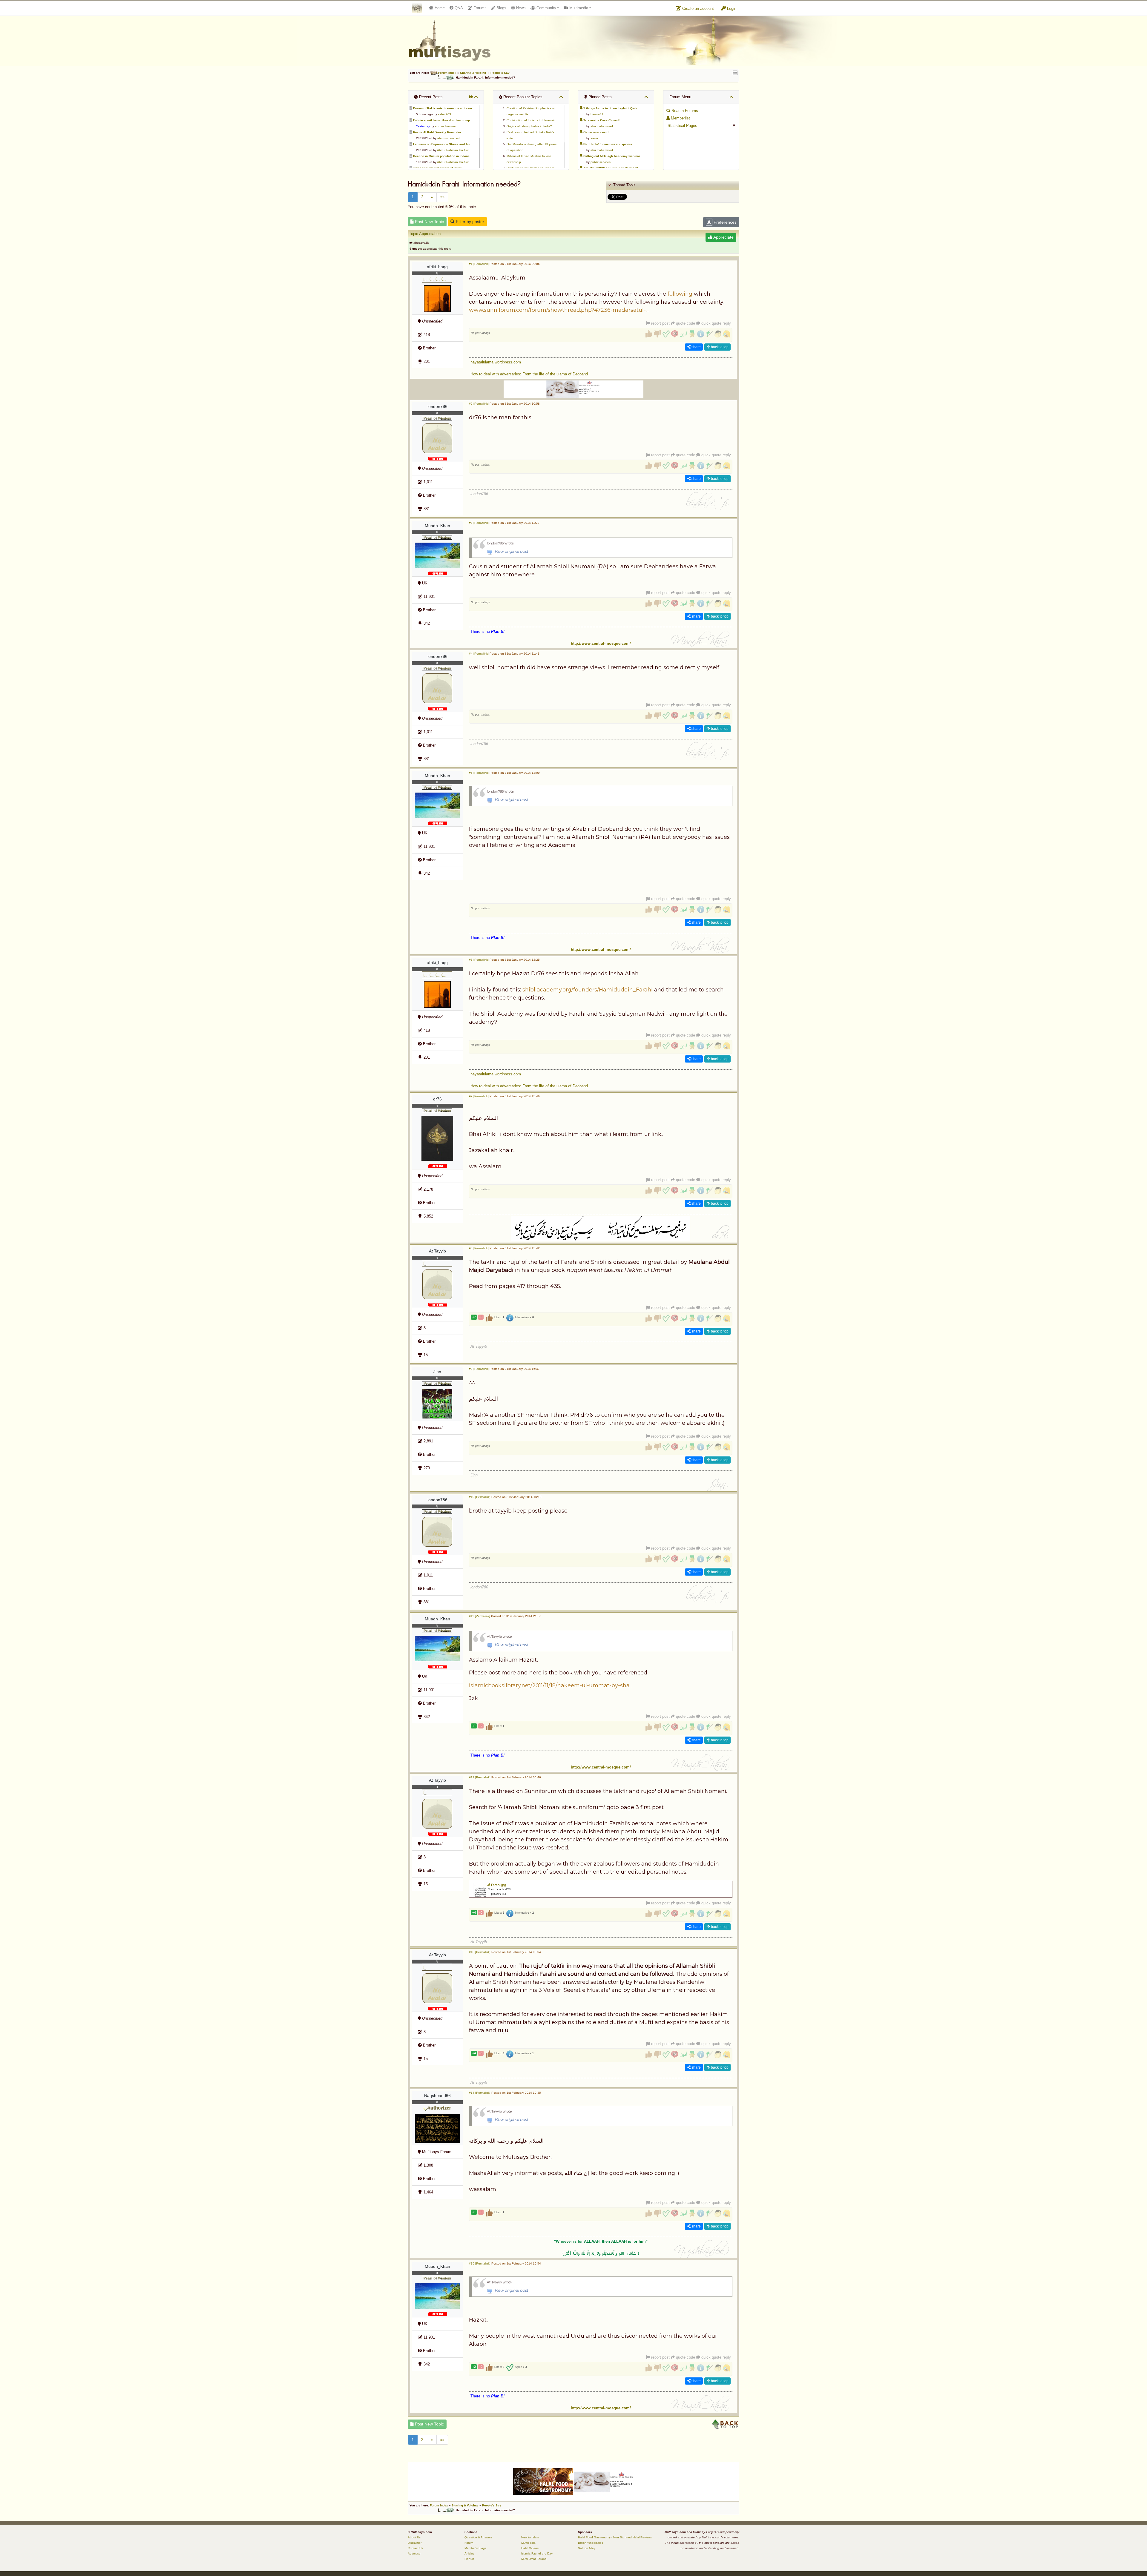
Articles (469, 2553)
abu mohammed (446, 126)
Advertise (414, 2553)
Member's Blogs (475, 2548)
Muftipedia (528, 2543)
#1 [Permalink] (479, 264)
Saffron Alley (587, 2548)
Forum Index (447, 73)
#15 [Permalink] (480, 2263)
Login (731, 9)
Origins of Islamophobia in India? (529, 126)
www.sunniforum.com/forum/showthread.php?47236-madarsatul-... (559, 310)
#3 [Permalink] (479, 523)
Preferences (724, 222)
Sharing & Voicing (473, 73)
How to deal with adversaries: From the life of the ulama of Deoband (529, 374)
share (696, 347)
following (680, 294)
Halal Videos (530, 2548)
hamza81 (597, 114)
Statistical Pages (682, 126)
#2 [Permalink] (479, 404)
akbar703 (444, 114)
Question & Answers (478, 2537)
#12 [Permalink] (480, 1777)
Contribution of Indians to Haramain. (532, 120)
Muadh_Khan (437, 526)
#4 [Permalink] (479, 654)
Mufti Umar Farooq (534, 2559)
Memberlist (680, 118)
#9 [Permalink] (479, 1369)
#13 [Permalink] (480, 1952)
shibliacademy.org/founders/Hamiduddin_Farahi (588, 990)
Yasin (594, 138)
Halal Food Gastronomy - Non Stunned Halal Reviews (615, 2537)
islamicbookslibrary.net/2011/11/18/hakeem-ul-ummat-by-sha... (551, 1685)
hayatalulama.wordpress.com (496, 362)
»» (442, 197)
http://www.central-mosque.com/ (601, 643)
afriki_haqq (437, 267)
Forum (469, 2543)
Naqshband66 (437, 2096)
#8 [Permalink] (479, 1248)
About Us (414, 2537)
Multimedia (578, 8)
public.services (601, 162)
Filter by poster (469, 222)
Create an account (697, 9)
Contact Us (415, 2548)
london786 (437, 406)
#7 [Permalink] (479, 1096)
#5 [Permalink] (479, 773)
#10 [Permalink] (480, 1497)
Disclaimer (415, 2543)
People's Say (500, 73)
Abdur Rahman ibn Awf (453, 150)
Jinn (437, 1372)
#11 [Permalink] (480, 1616)
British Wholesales (591, 2543)
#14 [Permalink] (480, 2093)
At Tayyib (437, 1251)
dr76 (437, 1099)
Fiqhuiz (469, 2559)
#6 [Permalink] (479, 960)
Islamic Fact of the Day (537, 2553)
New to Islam (530, 2537)
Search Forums (684, 111)
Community (546, 8)
